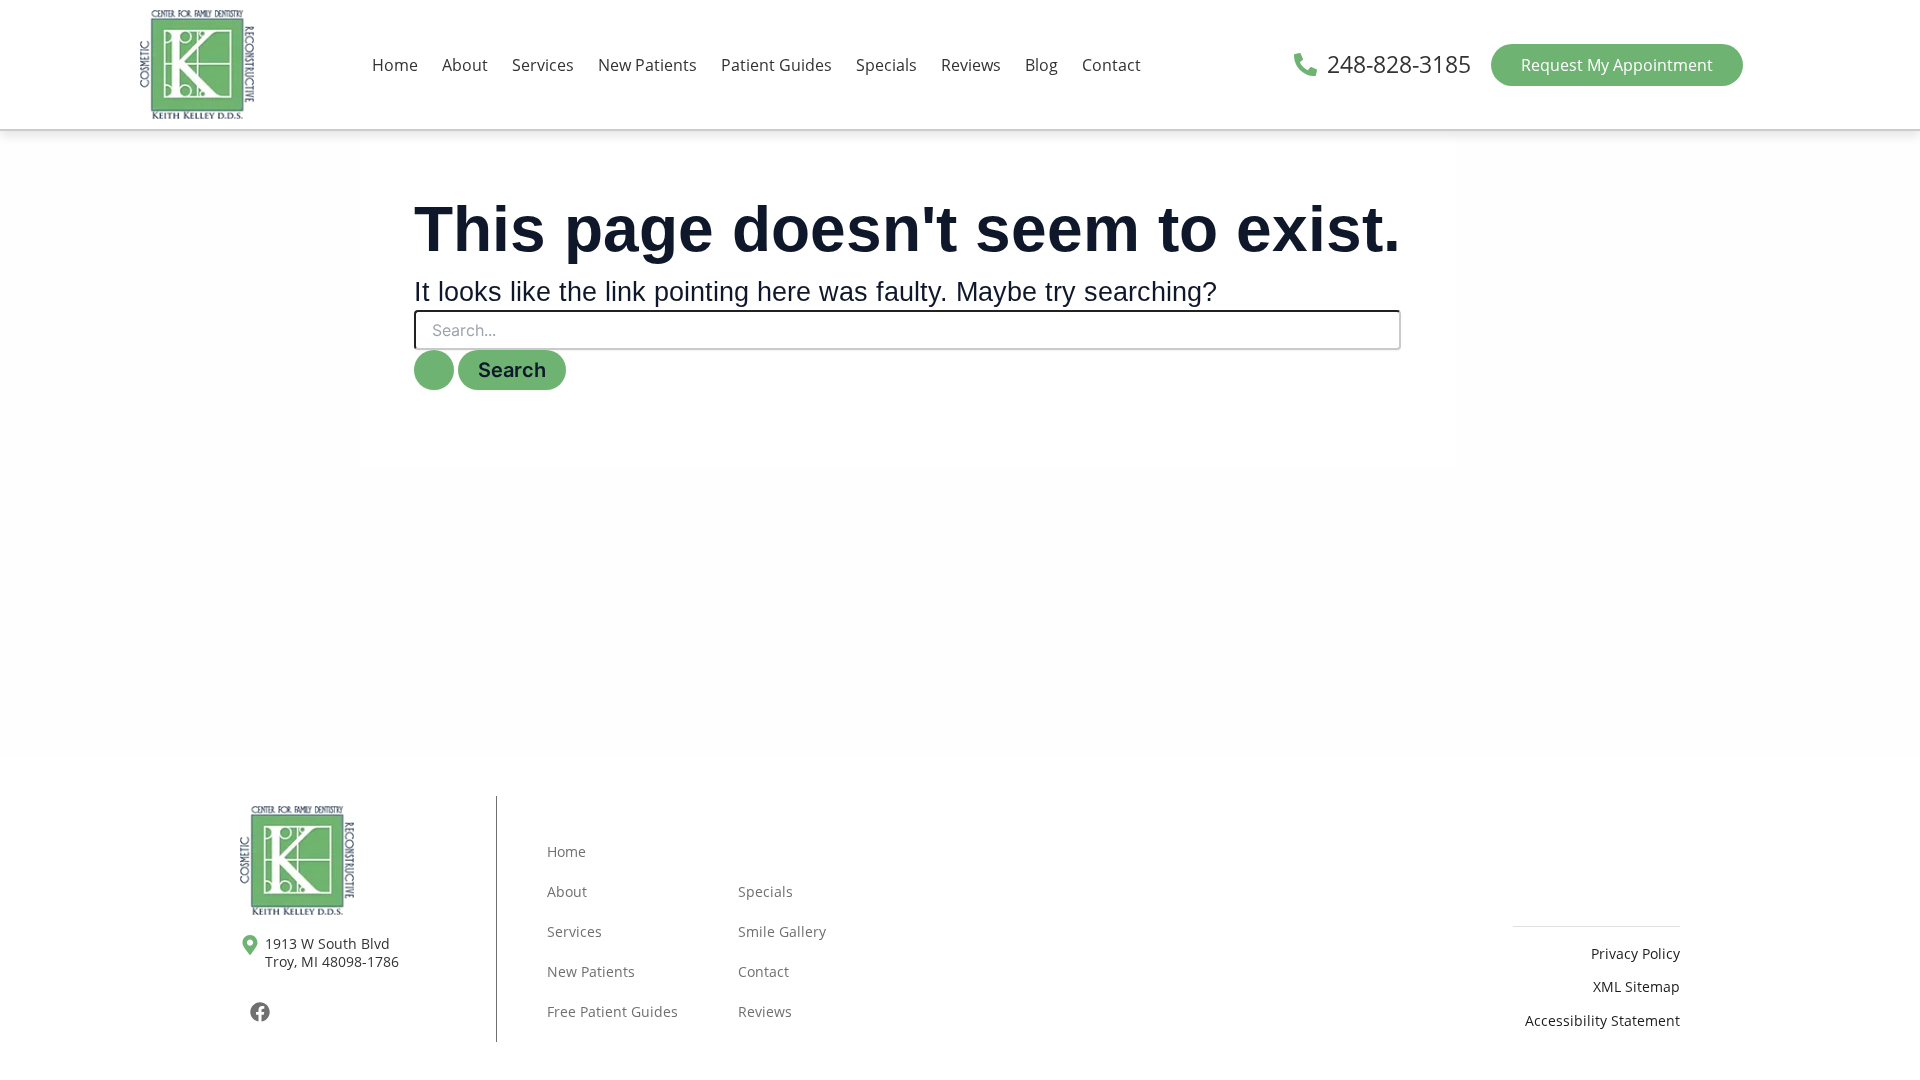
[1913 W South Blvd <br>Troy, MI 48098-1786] (250, 945)
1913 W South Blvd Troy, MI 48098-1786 (332, 952)
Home (395, 65)
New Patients (647, 65)
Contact (1111, 65)
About (465, 65)
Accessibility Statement (1602, 1020)
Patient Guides (776, 65)
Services (543, 65)
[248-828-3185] (1305, 64)
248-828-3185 (1399, 64)
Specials (886, 65)
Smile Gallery (782, 931)
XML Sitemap (1636, 986)
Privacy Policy (1635, 953)
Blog (1041, 65)
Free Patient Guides (612, 1011)
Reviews (971, 65)
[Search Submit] (434, 370)
